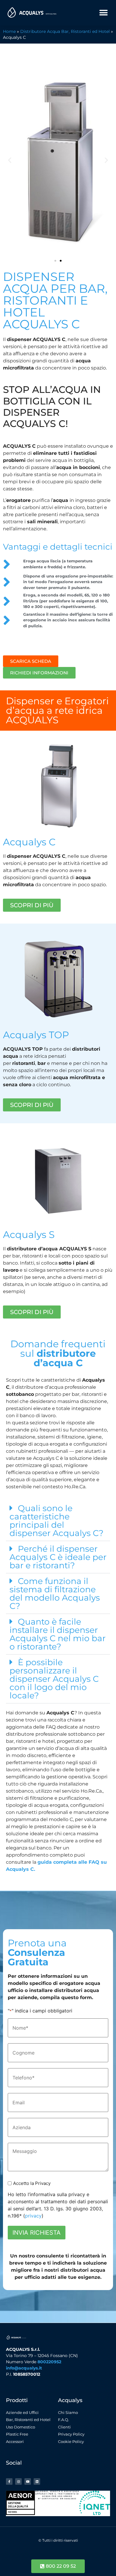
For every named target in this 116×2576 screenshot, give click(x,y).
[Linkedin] (37, 2481)
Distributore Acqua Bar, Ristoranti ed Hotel (65, 31)
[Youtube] (28, 2481)
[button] (103, 13)
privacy (33, 2216)
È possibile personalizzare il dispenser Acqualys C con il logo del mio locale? (54, 1679)
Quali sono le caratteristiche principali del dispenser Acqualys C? (57, 1521)
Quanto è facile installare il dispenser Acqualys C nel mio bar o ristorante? (58, 1634)
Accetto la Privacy (32, 2183)
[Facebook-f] (9, 2481)
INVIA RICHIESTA (37, 2233)
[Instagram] (18, 2481)
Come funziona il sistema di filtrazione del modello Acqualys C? (55, 1593)
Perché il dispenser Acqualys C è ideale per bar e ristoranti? (58, 1557)
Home (9, 31)
